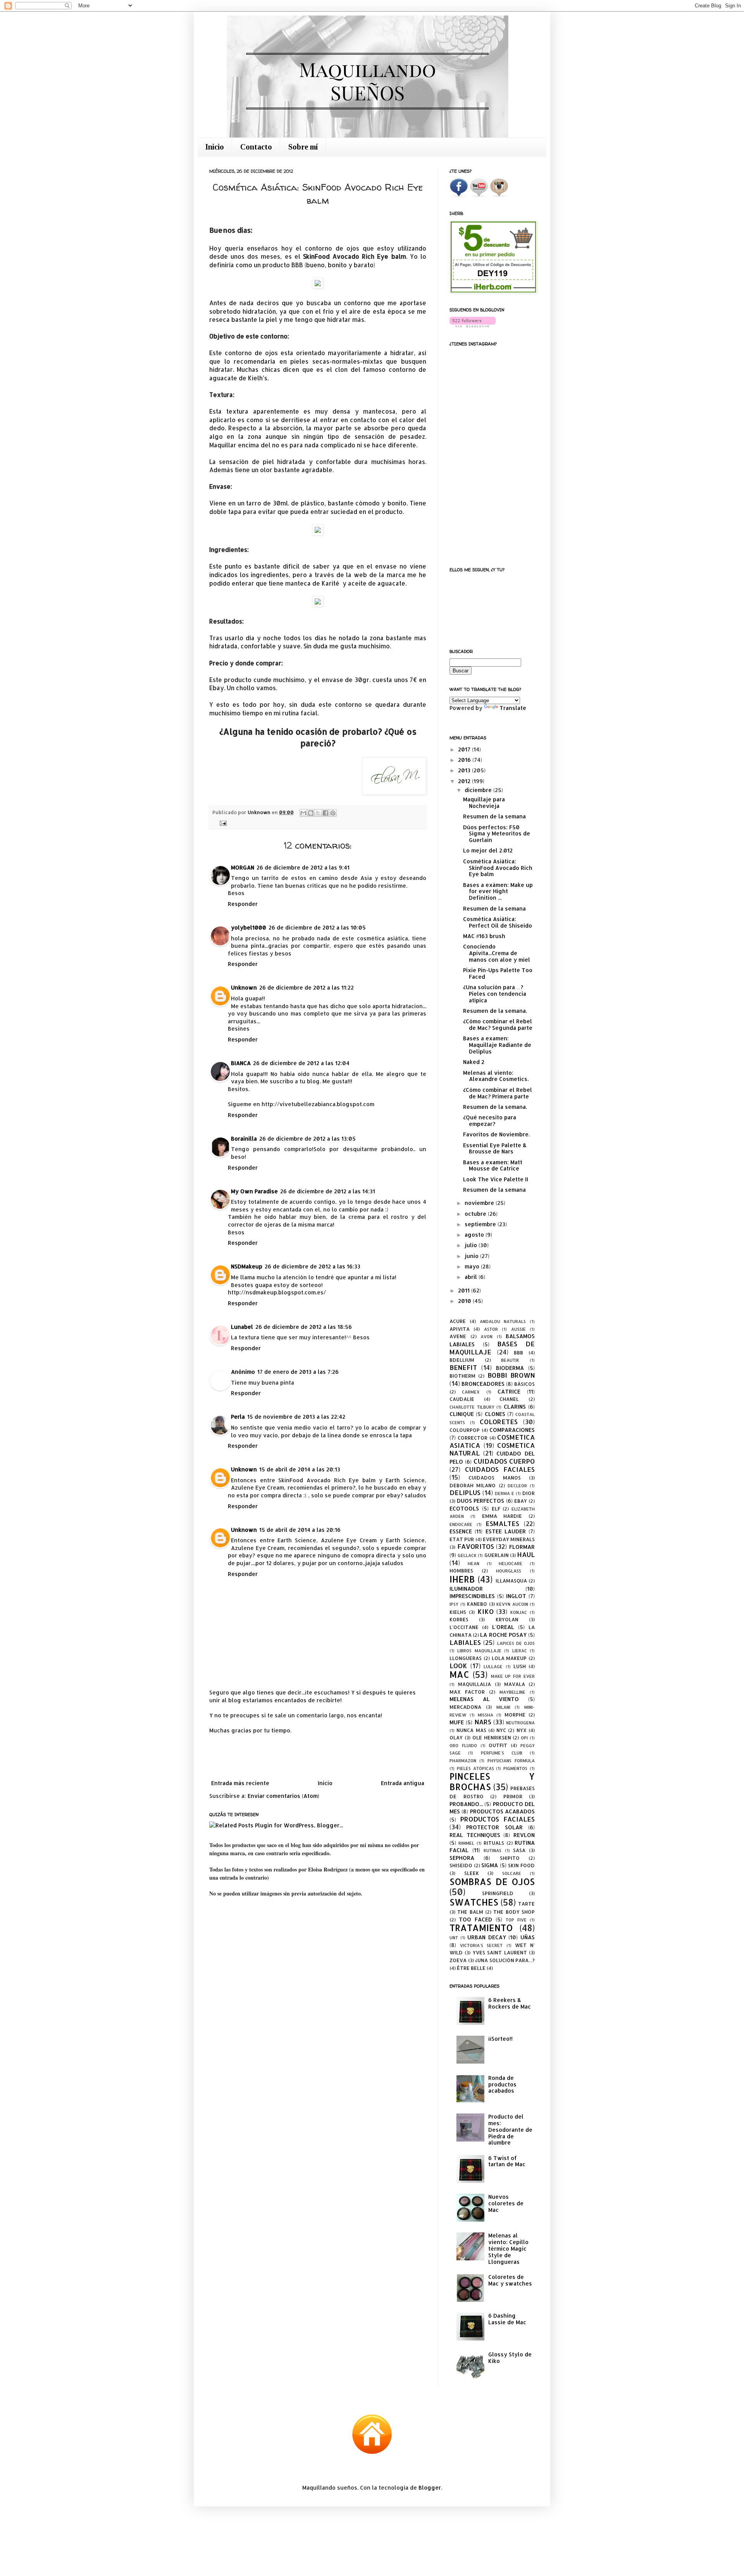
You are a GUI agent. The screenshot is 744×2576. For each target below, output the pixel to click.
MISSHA (486, 1715)
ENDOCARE (461, 1524)
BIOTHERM (462, 1376)
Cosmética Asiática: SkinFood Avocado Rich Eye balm (498, 868)
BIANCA (241, 1063)
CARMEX (471, 1392)
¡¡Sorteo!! (500, 2039)
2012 (465, 781)
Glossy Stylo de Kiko (510, 2358)
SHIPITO (510, 1858)
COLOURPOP (465, 1430)
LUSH (520, 1666)
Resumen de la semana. (495, 1011)
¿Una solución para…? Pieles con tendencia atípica (495, 994)
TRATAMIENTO (481, 1928)
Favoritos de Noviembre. (496, 1134)
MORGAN (243, 867)
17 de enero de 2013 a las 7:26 (298, 1372)
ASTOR (491, 1329)
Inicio (215, 147)
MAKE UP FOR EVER (513, 1676)
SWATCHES (474, 1902)
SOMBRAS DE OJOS (492, 1882)
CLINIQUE (462, 1414)
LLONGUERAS (466, 1658)
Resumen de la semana (494, 816)
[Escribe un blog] (311, 813)
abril (472, 1277)
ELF (496, 1509)
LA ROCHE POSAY (503, 1635)
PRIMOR (513, 1796)
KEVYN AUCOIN (512, 1604)
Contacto (256, 147)
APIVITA (460, 1329)
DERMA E (505, 1493)
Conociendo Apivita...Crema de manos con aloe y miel (497, 953)
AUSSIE (518, 1329)
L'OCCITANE (464, 1627)
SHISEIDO (461, 1865)
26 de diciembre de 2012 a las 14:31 (328, 1191)
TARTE (526, 1904)
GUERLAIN (497, 1555)
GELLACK (467, 1555)
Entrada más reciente (240, 1783)
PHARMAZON (463, 1761)
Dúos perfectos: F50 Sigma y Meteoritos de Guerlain (497, 834)
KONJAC (519, 1612)
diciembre (479, 790)
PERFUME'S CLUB (502, 1753)
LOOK (458, 1666)
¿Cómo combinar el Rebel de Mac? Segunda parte (498, 1024)
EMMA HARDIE (502, 1516)
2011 (465, 1290)
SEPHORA (462, 1858)
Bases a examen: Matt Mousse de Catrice (493, 1165)
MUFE (457, 1722)
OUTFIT (498, 1745)
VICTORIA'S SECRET (481, 1945)
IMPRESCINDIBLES (472, 1596)
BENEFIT (463, 1367)
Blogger (430, 2487)
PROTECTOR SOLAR (494, 1827)
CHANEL (509, 1399)
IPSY (454, 1604)
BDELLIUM (462, 1360)
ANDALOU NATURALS (503, 1321)
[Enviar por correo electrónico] (303, 813)
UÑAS (528, 1937)
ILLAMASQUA (511, 1581)
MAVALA (515, 1684)
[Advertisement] (318, 1757)
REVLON (524, 1835)
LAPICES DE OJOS (516, 1643)
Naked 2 (474, 1062)
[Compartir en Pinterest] (333, 813)
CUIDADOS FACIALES (500, 1469)
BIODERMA (510, 1368)
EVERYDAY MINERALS (509, 1539)
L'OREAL (503, 1627)
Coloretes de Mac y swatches (510, 2280)
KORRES (459, 1619)
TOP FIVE (516, 1920)
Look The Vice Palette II (496, 1179)
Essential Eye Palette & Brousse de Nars (495, 1148)
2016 (465, 760)
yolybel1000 (249, 927)
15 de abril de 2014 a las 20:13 (300, 1469)
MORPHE (515, 1715)
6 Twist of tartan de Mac (507, 2161)
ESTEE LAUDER (506, 1531)
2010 (465, 1301)
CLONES (495, 1414)
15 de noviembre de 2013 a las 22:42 (296, 1417)
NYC (501, 1730)
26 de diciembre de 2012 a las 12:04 (301, 1063)
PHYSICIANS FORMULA (511, 1761)
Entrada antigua (403, 1783)
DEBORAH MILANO (473, 1485)
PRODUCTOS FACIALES (498, 1819)
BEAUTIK (510, 1360)
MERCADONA (465, 1707)
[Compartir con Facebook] (325, 813)
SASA (519, 1850)
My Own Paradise (254, 1191)
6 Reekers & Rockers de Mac (510, 2003)
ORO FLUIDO (463, 1745)
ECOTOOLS (464, 1508)
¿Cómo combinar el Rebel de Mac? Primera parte (498, 1093)
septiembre (481, 1224)
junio (472, 1256)
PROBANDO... (466, 1804)
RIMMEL (466, 1843)
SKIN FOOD (521, 1865)
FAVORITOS (476, 1546)
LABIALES (465, 1642)
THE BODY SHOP (514, 1912)
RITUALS (494, 1843)
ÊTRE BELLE (471, 1968)
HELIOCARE (511, 1563)
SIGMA (490, 1865)
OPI (524, 1738)
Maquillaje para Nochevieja (484, 803)
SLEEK (472, 1873)
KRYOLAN (507, 1619)
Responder (243, 904)
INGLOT (516, 1596)
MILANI (503, 1707)
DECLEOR (517, 1486)
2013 (465, 770)
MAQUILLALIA (474, 1684)
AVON (487, 1336)
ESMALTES (502, 1523)
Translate (513, 708)
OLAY (456, 1737)
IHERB (462, 1579)
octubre (476, 1214)
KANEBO (477, 1604)
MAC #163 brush (484, 936)
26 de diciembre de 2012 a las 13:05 (307, 1138)
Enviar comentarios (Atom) (283, 1796)
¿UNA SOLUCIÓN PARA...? (505, 1960)
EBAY (521, 1501)
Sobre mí (303, 147)
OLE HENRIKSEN (492, 1737)
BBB (518, 1352)
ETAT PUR (462, 1539)
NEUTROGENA (520, 1723)
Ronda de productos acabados (502, 2084)
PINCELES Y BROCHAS (492, 1782)
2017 (465, 749)
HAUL (526, 1554)
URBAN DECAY (487, 1937)
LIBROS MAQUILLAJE (479, 1651)
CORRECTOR (473, 1438)
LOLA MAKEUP (509, 1658)
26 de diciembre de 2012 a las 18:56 (304, 1327)
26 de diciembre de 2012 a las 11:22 (307, 987)
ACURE (458, 1321)
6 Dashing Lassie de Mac (507, 2319)
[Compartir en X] (318, 813)
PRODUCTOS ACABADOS (502, 1811)
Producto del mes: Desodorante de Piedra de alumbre (510, 2129)
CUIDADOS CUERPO (504, 1461)
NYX (522, 1730)
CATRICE (509, 1391)
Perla (238, 1417)
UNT (454, 1938)
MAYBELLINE (512, 1692)
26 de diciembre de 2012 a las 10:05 (317, 927)
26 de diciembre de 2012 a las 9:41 (303, 867)
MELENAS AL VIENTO (484, 1699)
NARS (483, 1722)
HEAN (474, 1563)
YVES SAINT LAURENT (500, 1952)
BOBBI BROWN (511, 1375)
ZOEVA (458, 1960)
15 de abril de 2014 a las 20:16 (300, 1530)
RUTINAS (493, 1850)
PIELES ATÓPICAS (475, 1768)
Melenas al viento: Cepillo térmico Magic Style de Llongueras (508, 2248)
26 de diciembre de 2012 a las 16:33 (313, 1266)
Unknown (244, 987)
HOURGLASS (509, 1571)
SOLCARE (512, 1873)
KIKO (486, 1611)
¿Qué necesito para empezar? (490, 1120)
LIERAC (520, 1651)
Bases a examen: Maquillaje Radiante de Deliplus (497, 1045)
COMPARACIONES (512, 1430)
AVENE (458, 1336)
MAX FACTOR (467, 1692)
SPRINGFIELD (498, 1893)
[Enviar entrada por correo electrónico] (222, 823)
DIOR (529, 1493)
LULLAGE (493, 1666)
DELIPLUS (465, 1492)
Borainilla (244, 1138)
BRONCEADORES (483, 1384)
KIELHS (458, 1612)
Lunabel (242, 1327)
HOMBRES (461, 1571)
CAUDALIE (462, 1399)
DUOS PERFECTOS (481, 1501)
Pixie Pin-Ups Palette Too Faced (498, 973)
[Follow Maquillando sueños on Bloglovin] (473, 325)
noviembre (480, 1203)
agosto (475, 1235)
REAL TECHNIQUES (475, 1835)
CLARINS (515, 1407)
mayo (473, 1266)
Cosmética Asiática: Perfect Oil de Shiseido (498, 922)
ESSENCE (461, 1531)
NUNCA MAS (471, 1730)
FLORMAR (522, 1547)
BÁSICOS (524, 1384)
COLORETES (499, 1422)
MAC (459, 1675)
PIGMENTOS (515, 1768)
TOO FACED (475, 1919)
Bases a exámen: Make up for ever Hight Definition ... (498, 891)
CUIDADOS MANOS (494, 1478)
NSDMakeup (247, 1266)
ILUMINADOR (466, 1589)
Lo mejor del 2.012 (488, 850)
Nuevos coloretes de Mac (506, 2203)
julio (472, 1245)
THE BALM (470, 1912)
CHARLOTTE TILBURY (472, 1407)
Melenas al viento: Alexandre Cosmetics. (496, 1076)
